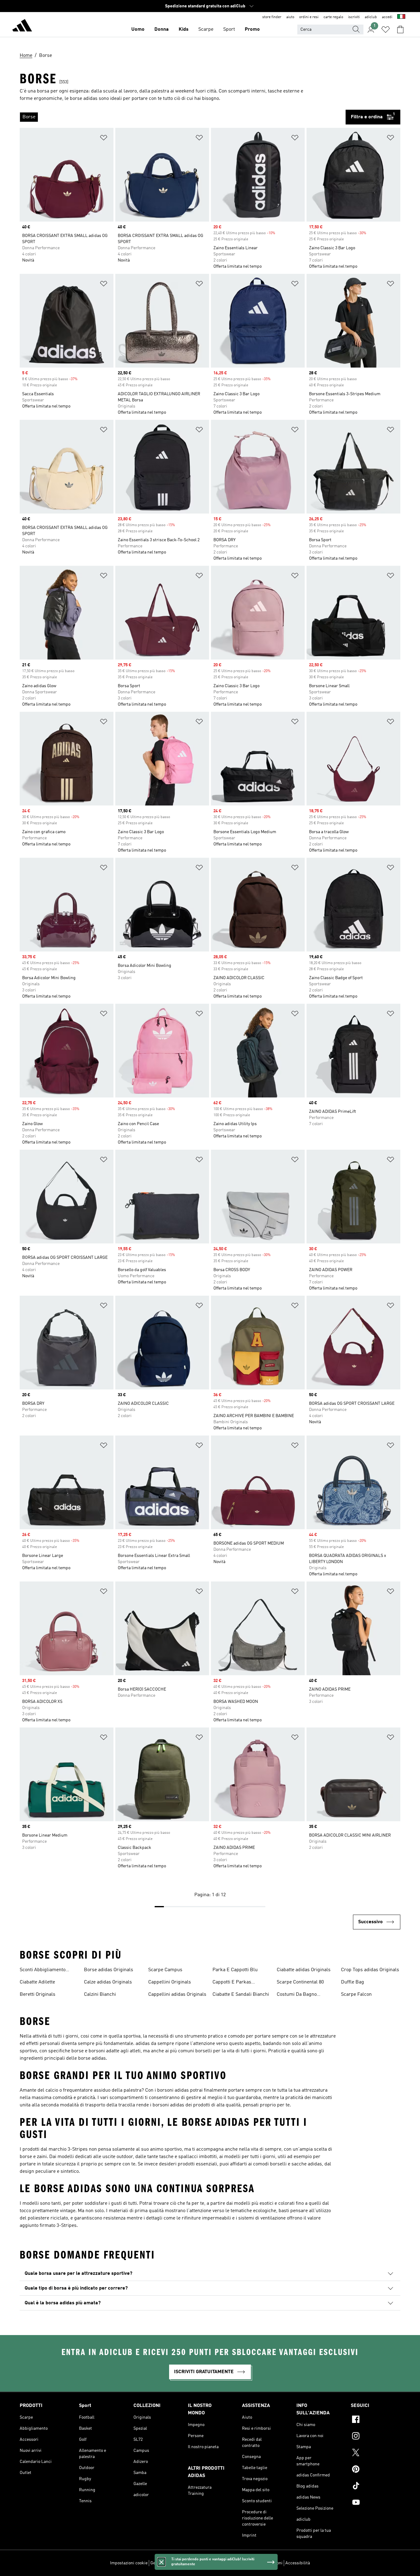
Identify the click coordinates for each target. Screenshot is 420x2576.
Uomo (138, 30)
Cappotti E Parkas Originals (232, 1983)
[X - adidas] (376, 2453)
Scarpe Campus (165, 1970)
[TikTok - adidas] (376, 2487)
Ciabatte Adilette (37, 1982)
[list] (183, 117)
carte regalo (333, 17)
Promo (252, 30)
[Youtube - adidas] (376, 2503)
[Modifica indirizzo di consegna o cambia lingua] (401, 17)
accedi (387, 17)
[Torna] (22, 26)
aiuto (290, 17)
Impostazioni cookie (129, 2563)
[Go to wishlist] (386, 30)
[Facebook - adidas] (376, 2420)
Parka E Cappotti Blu (235, 1970)
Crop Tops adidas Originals (370, 1970)
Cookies (185, 2563)
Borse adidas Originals (109, 1970)
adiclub (371, 17)
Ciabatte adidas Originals (304, 1970)
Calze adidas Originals (108, 1982)
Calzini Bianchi (100, 1995)
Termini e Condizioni (263, 2563)
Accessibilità (298, 2563)
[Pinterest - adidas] (376, 2470)
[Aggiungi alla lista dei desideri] (104, 139)
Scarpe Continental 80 (300, 1982)
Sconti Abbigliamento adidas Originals (43, 1971)
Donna (162, 30)
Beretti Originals (38, 1995)
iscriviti (354, 17)
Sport (229, 30)
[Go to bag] (400, 30)
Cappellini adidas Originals (177, 1995)
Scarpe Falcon (356, 1995)
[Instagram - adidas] (376, 2437)
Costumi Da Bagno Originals (297, 1995)
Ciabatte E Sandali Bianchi (241, 1995)
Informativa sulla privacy (218, 2563)
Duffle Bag (353, 1982)
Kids (184, 30)
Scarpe (206, 30)
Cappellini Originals (170, 1982)
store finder (272, 17)
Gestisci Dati (162, 2563)
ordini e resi (309, 17)
